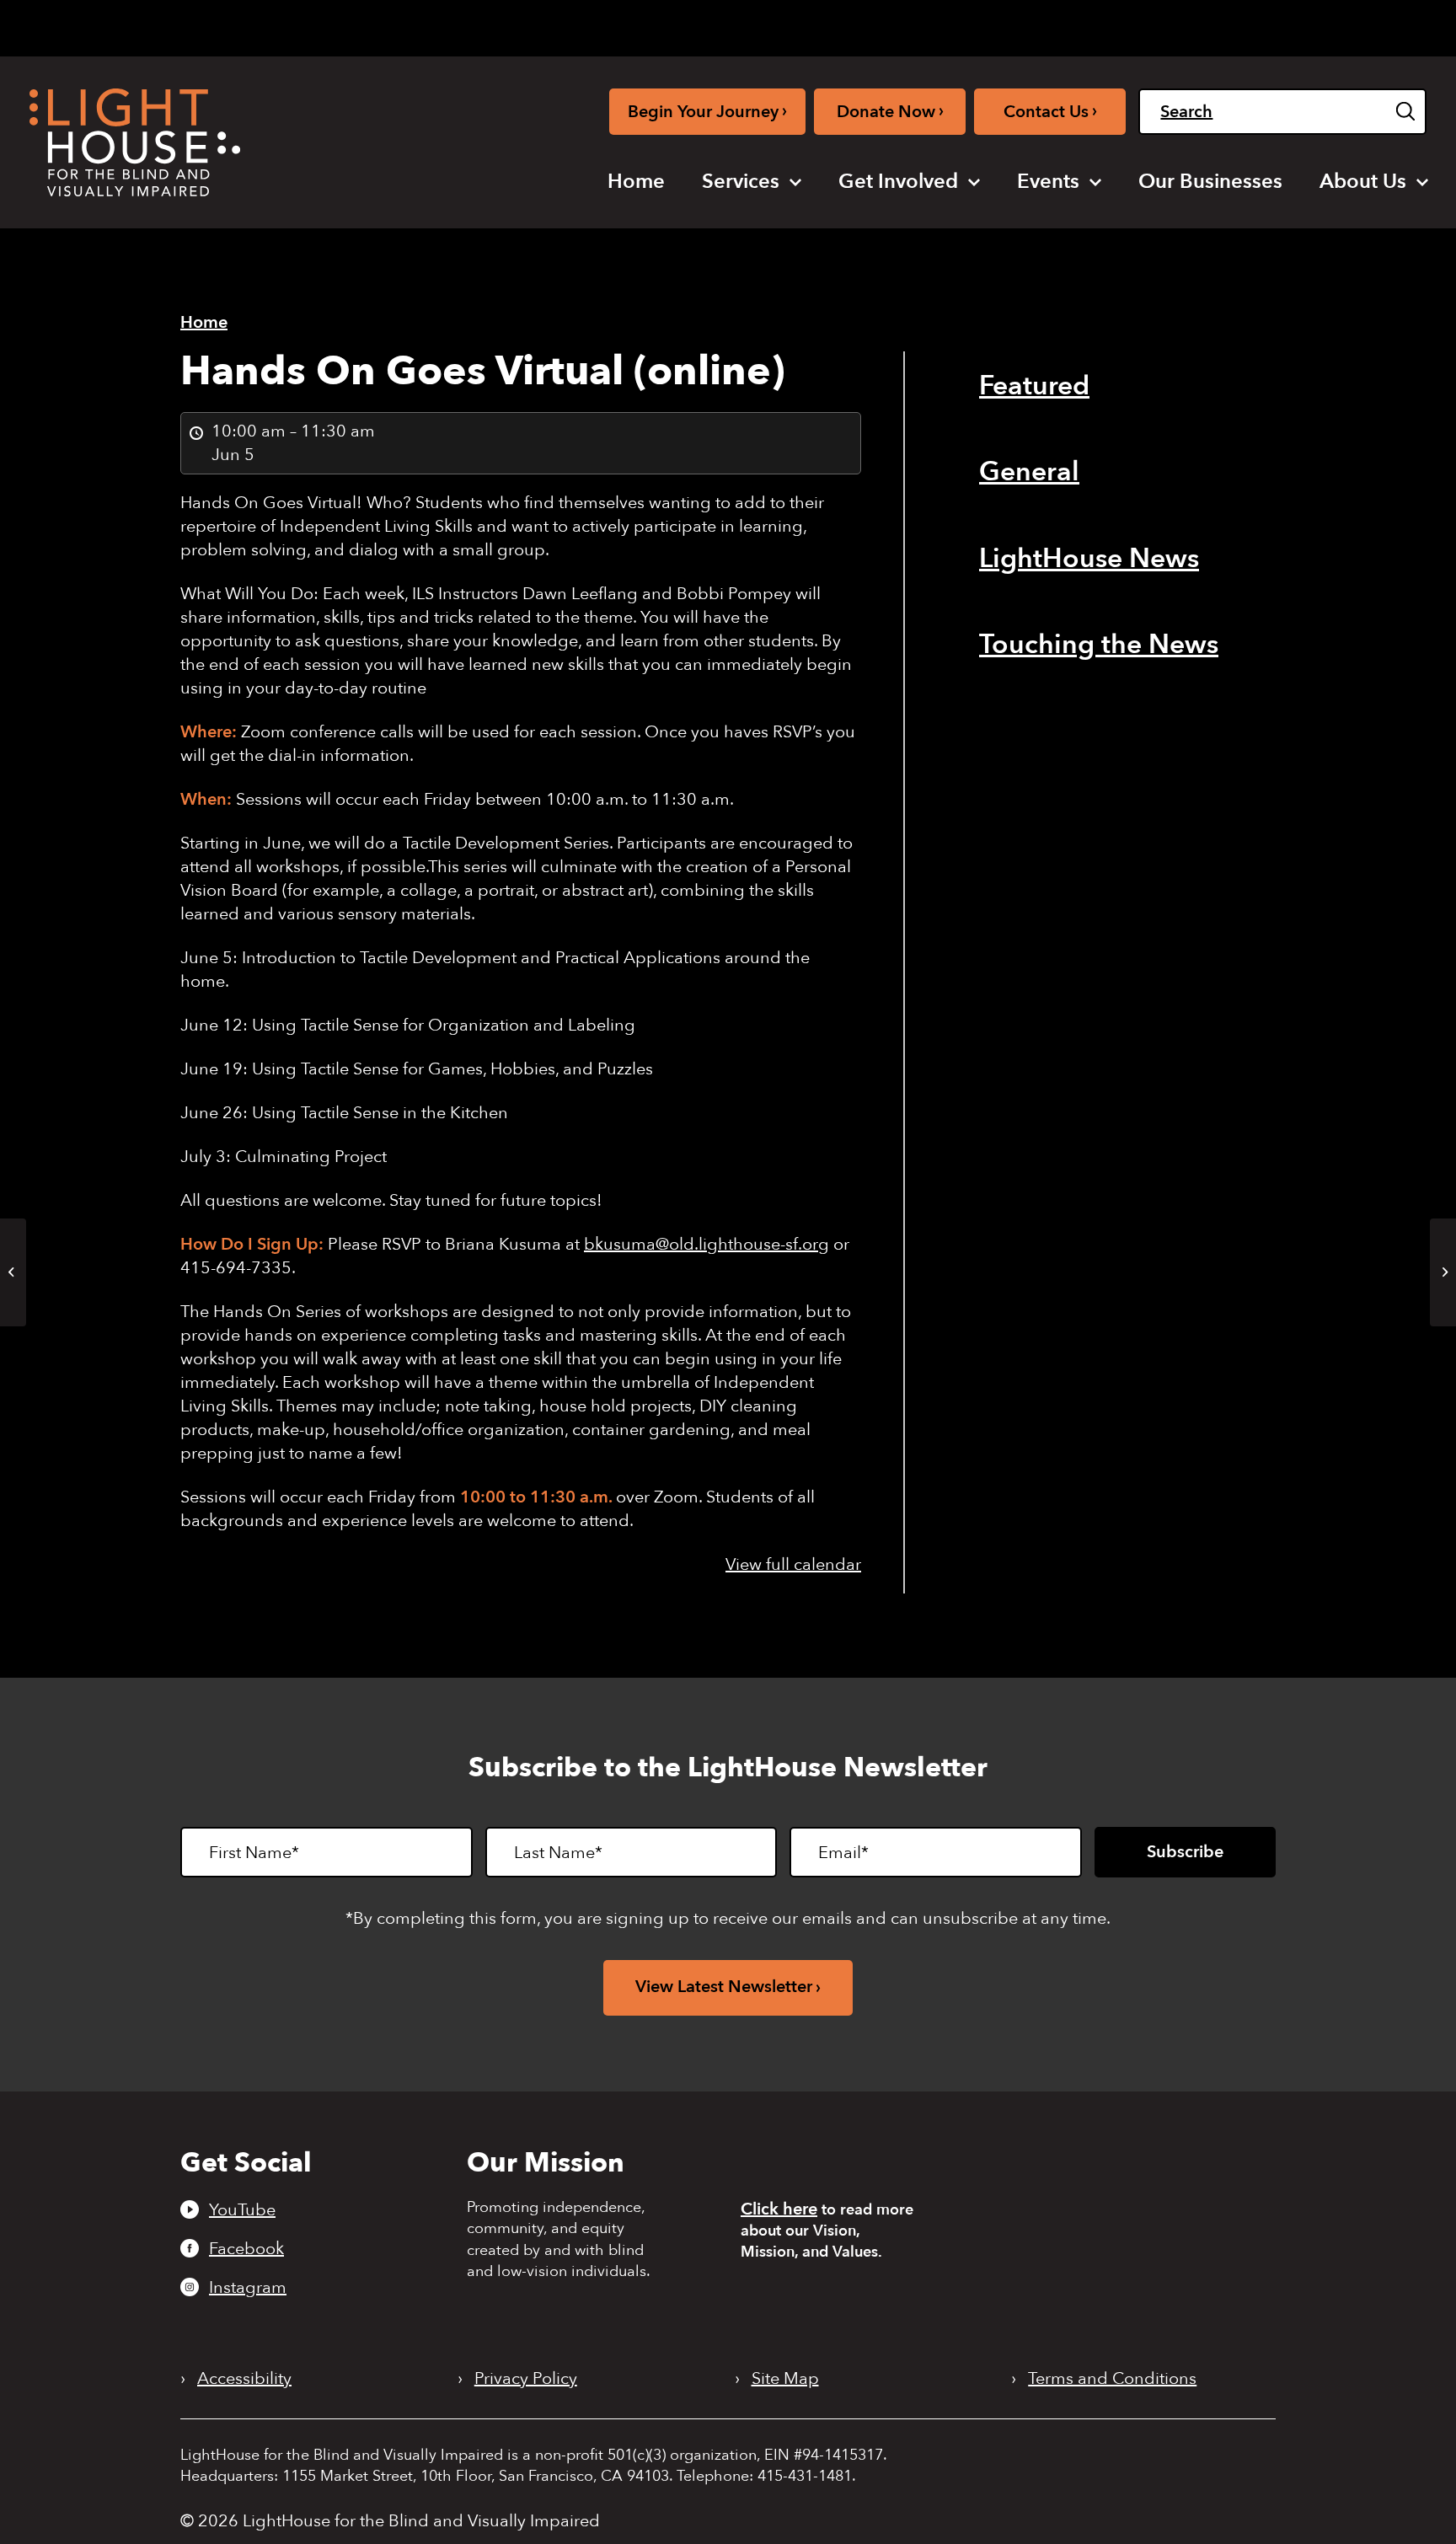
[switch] (1342, 28)
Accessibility (244, 2379)
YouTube (242, 2209)
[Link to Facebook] (1040, 25)
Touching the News (1099, 645)
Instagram (248, 2287)
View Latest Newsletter (724, 1987)
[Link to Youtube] (1011, 25)
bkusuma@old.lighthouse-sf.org (707, 1244)
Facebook (246, 2248)
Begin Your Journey (707, 111)
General (1029, 472)
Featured (1034, 386)
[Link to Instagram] (1066, 25)
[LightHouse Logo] (135, 142)
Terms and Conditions (1112, 2379)
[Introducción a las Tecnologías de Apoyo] (13, 1272)
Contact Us (1050, 111)
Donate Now (890, 111)
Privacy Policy (526, 2379)
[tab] (1182, 27)
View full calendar (793, 1564)
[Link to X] (1099, 25)
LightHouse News (1089, 559)
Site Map (785, 2379)
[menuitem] (636, 182)
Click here (779, 2209)
